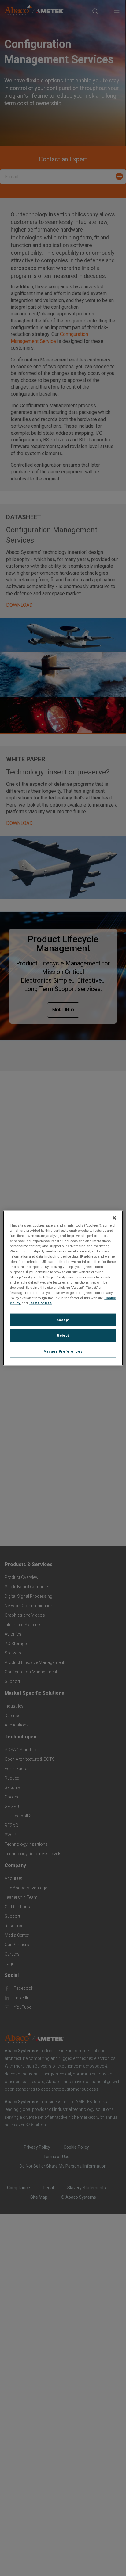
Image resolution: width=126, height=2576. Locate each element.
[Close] (114, 1218)
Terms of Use (40, 1303)
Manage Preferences (63, 1351)
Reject (63, 1335)
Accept (63, 1320)
